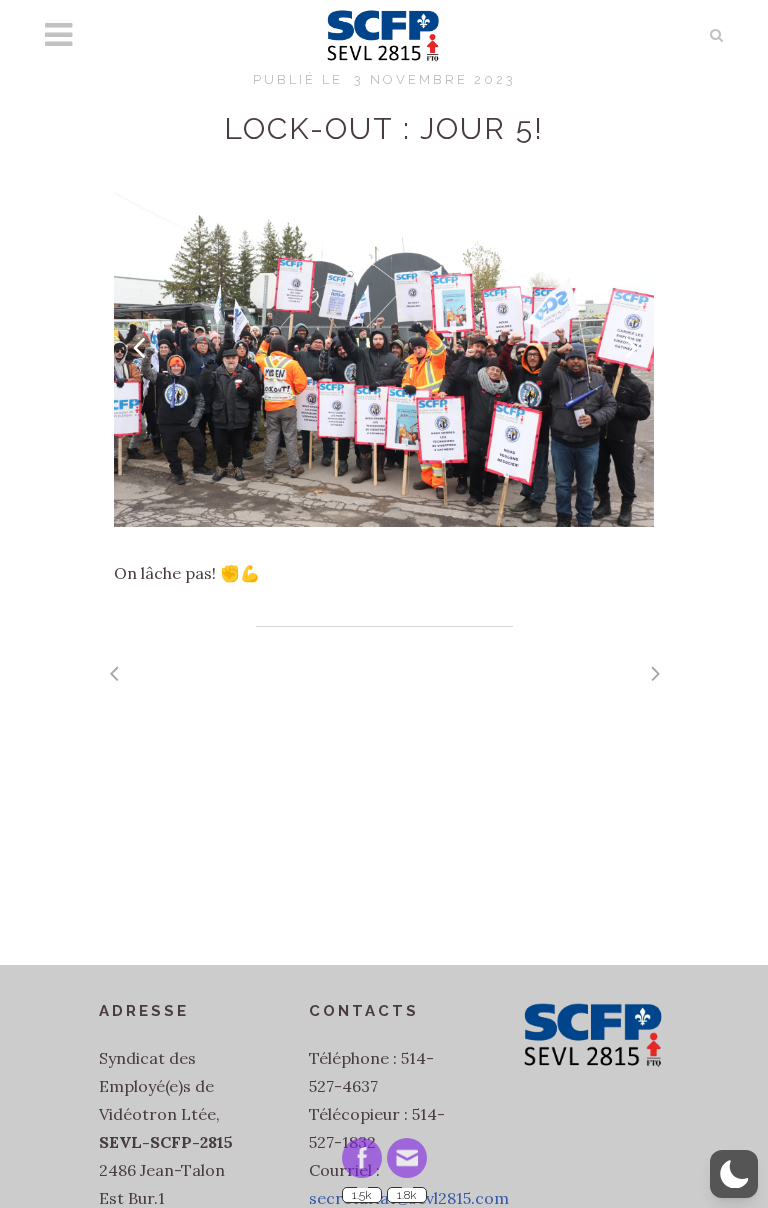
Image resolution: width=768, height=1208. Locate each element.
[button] (734, 1174)
